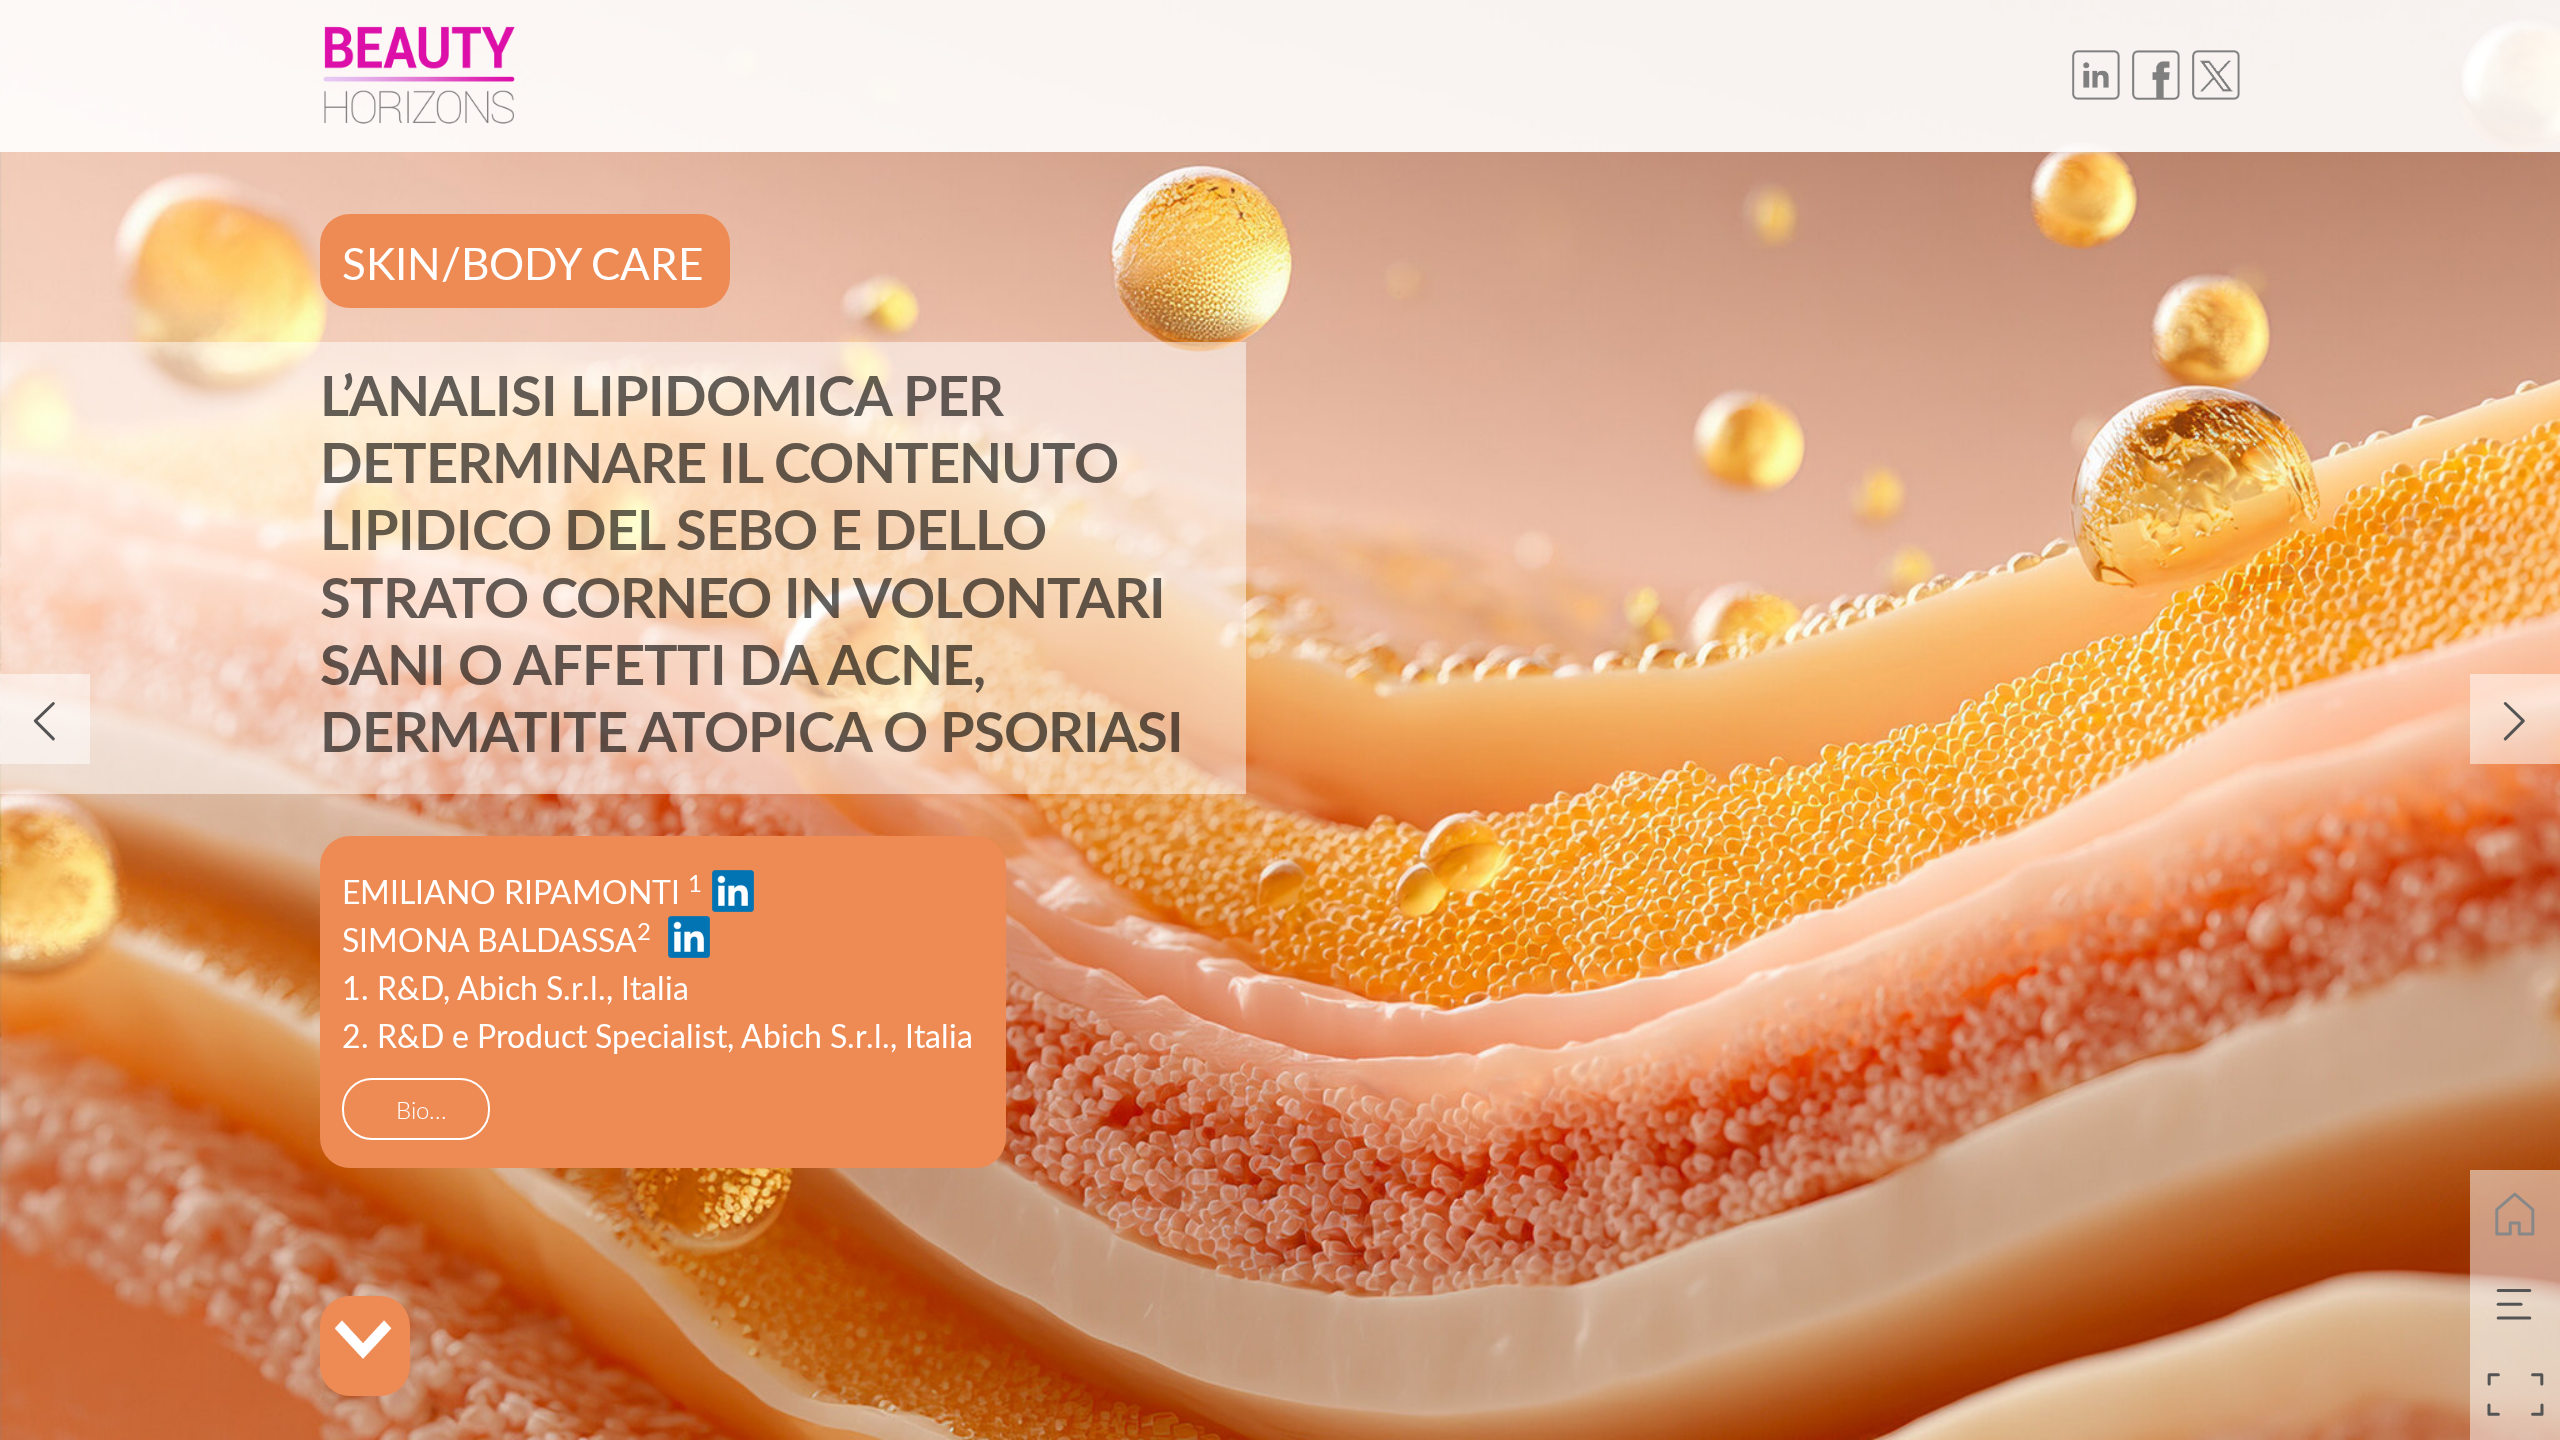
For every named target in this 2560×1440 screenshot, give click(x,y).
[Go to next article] (2515, 719)
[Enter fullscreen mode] (2515, 1395)
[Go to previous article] (45, 719)
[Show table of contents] (2515, 1305)
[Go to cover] (2515, 1215)
